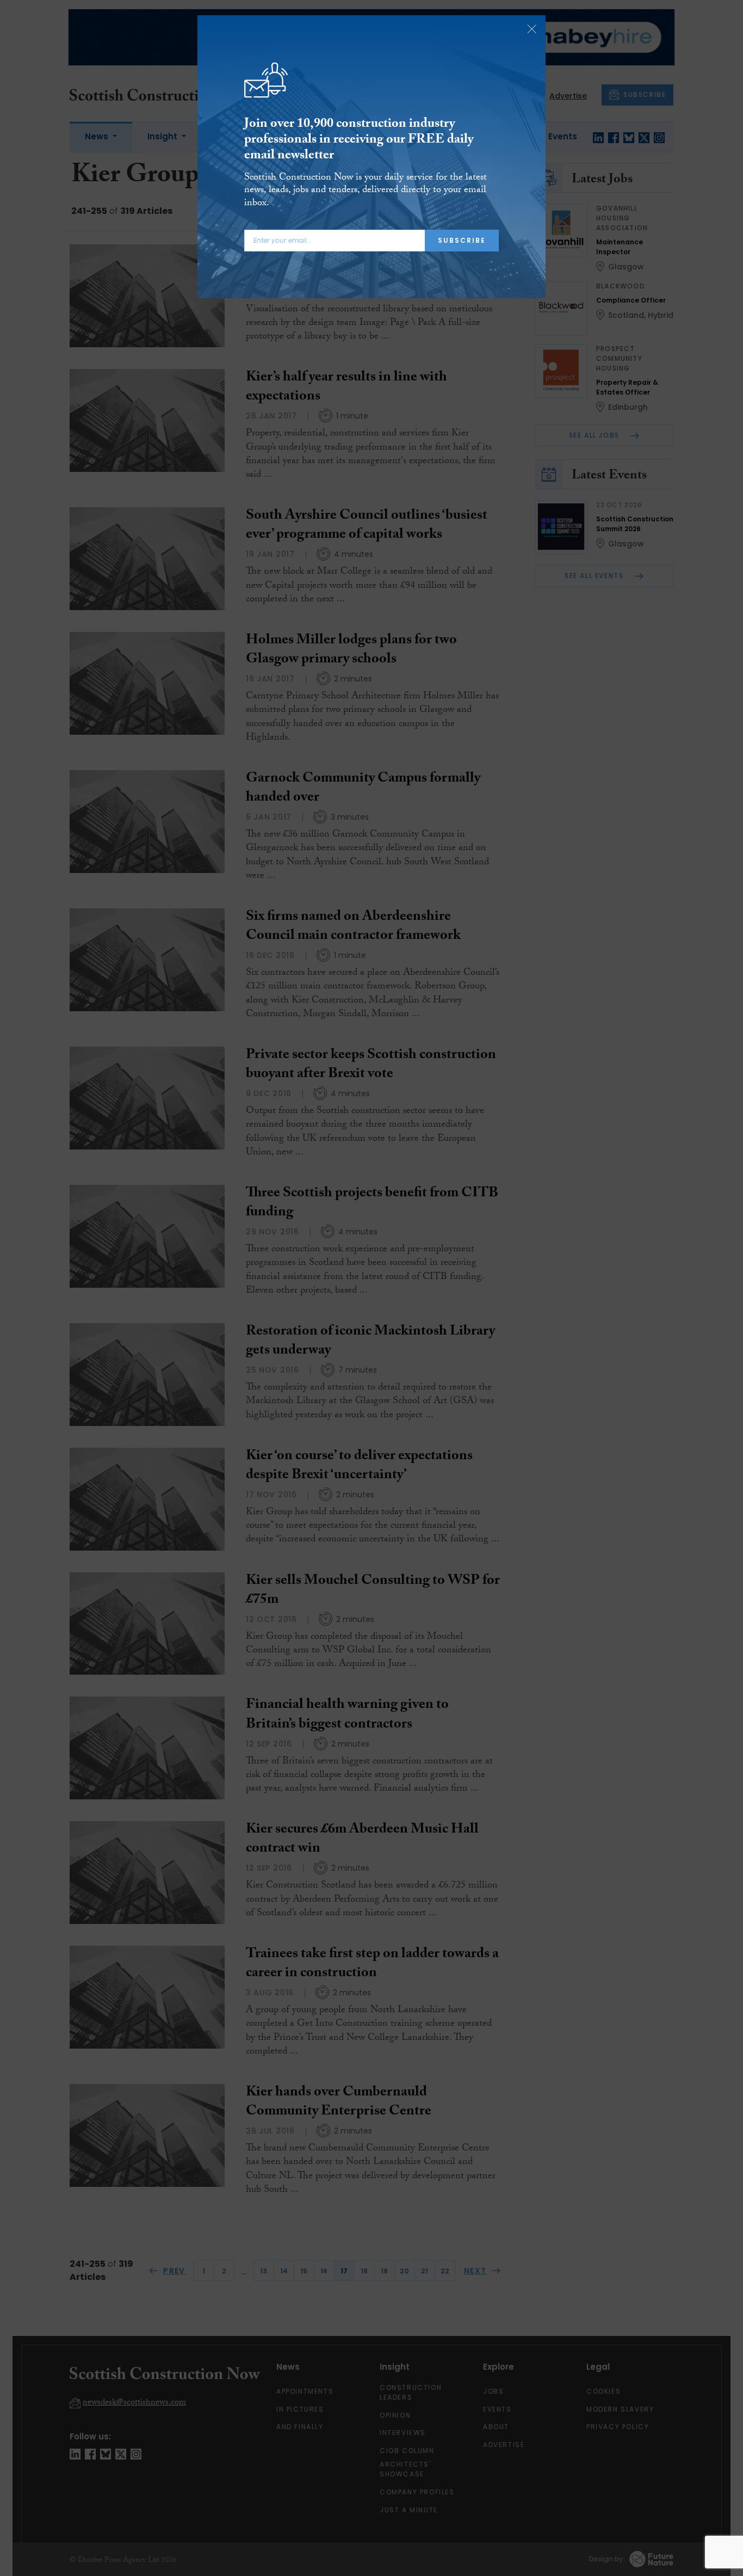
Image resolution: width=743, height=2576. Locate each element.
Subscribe (462, 240)
